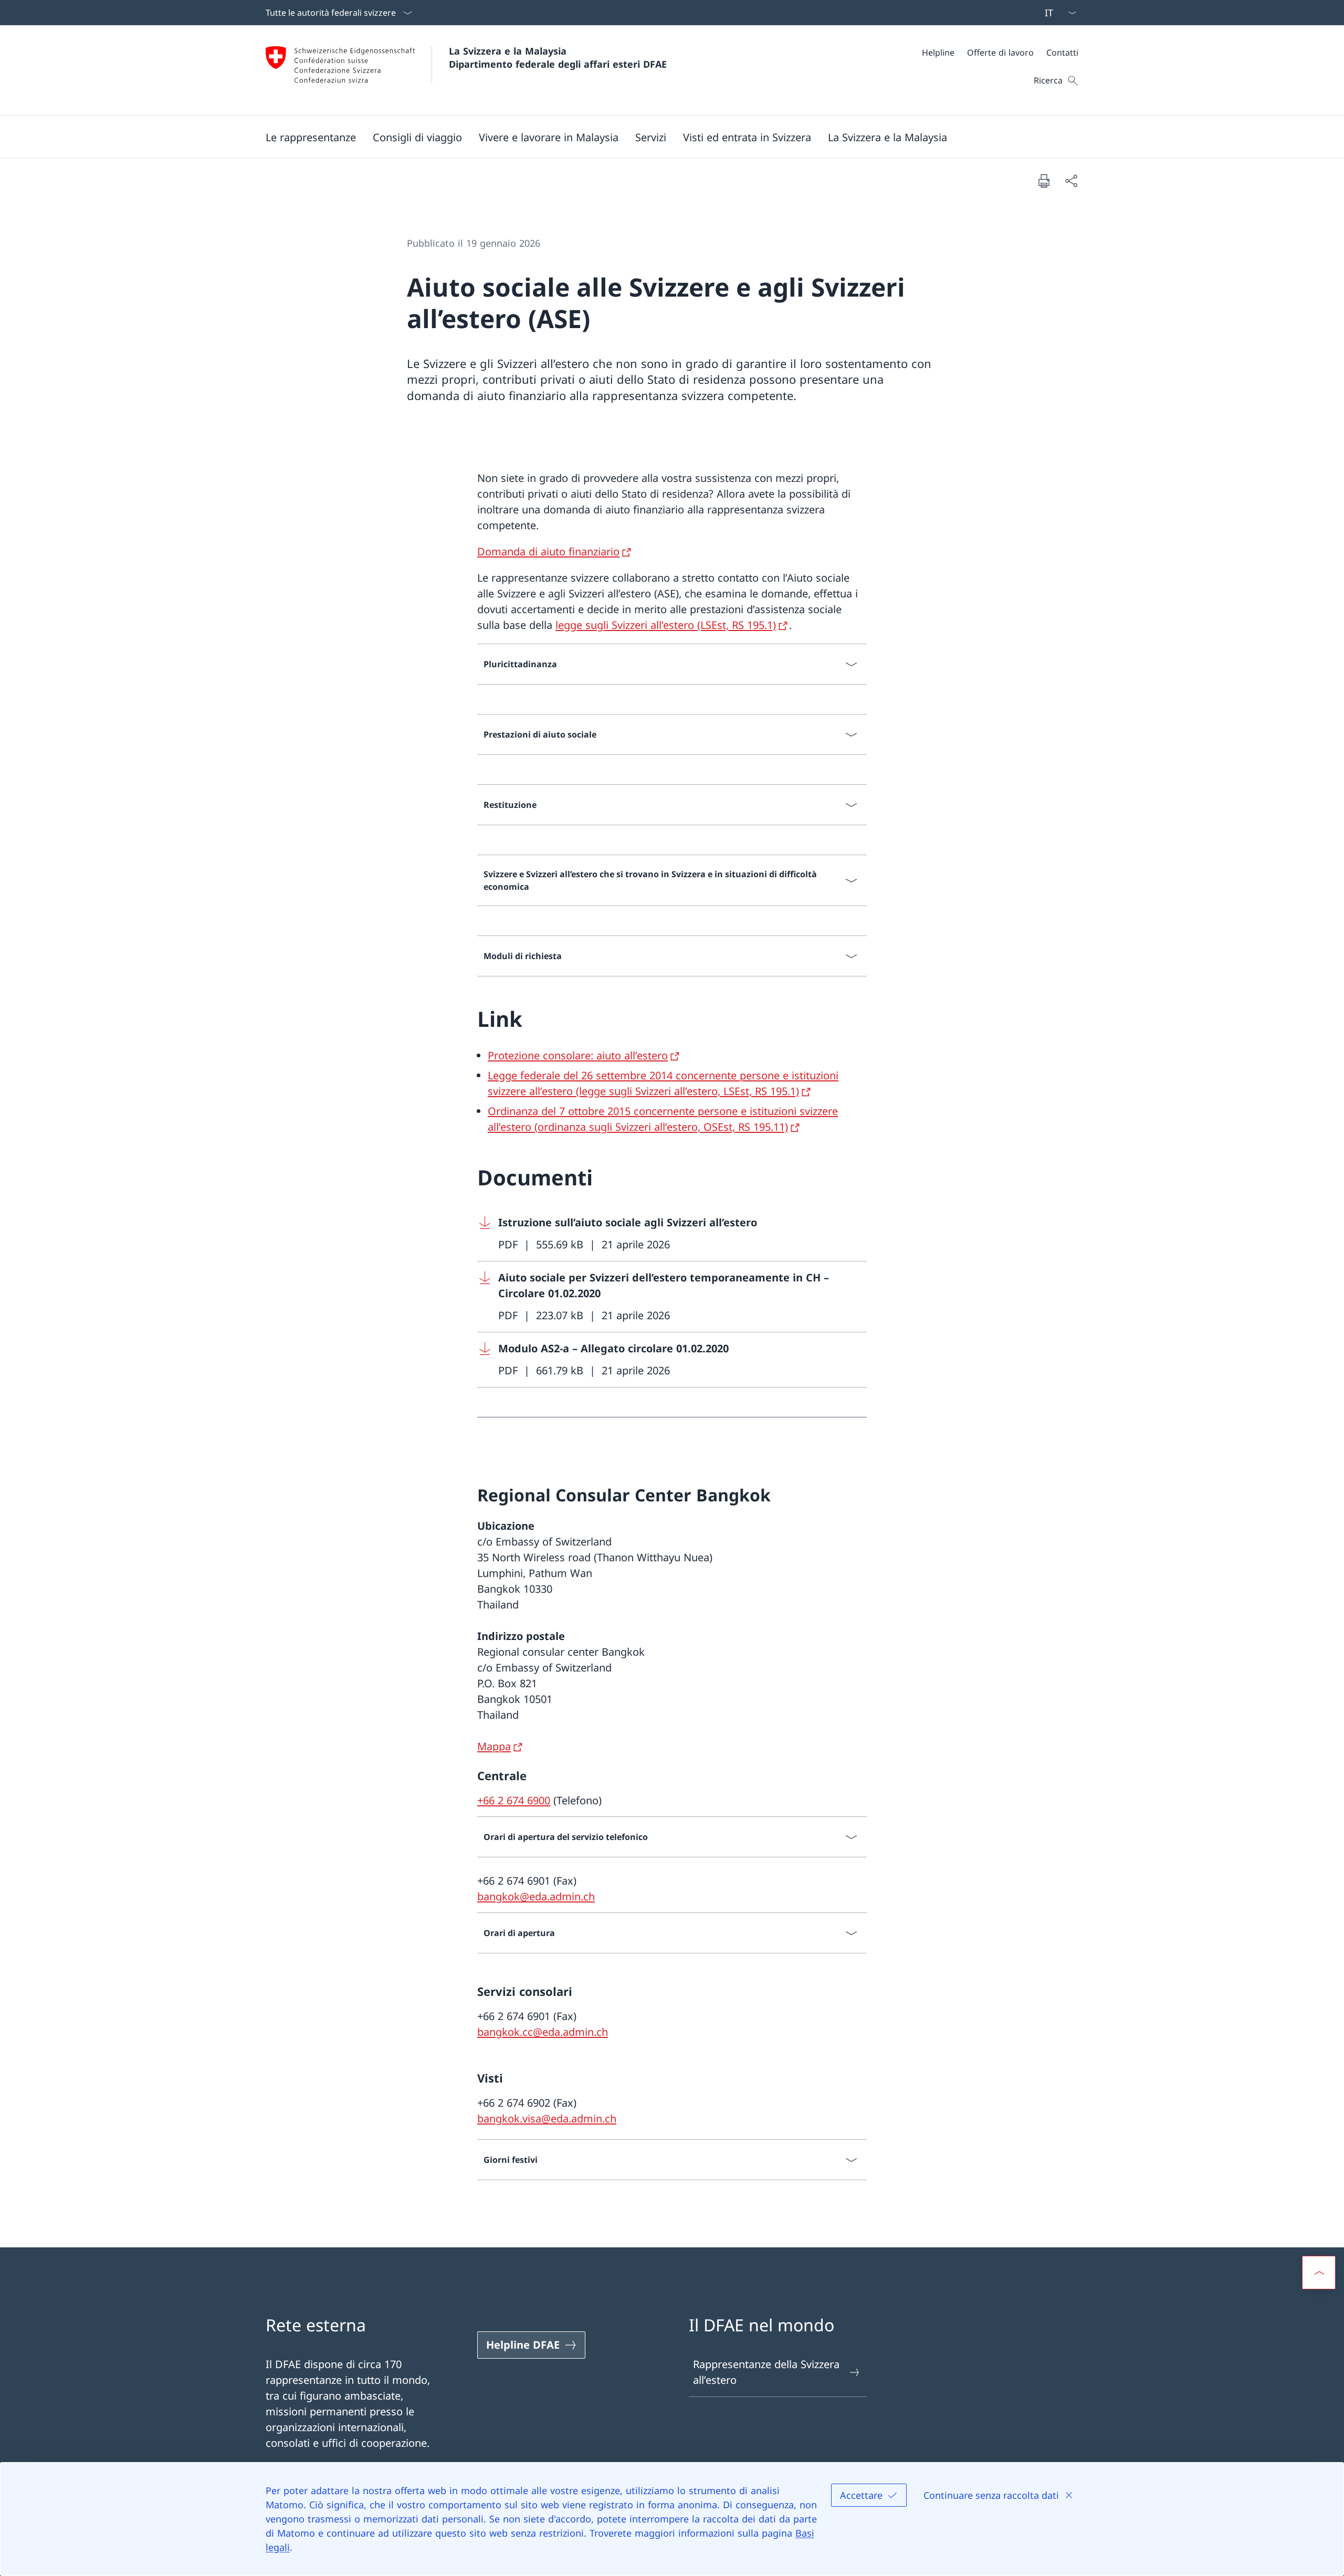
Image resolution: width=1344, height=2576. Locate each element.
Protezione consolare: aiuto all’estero (578, 1055)
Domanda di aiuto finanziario (548, 551)
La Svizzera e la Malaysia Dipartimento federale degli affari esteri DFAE (558, 57)
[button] (311, 137)
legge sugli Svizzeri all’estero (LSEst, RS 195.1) (666, 625)
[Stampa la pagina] (1044, 181)
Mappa (494, 1746)
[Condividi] (1071, 181)
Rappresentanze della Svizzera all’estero (766, 2372)
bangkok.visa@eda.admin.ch (547, 2118)
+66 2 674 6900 (514, 1800)
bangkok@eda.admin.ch (536, 1896)
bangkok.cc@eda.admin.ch (543, 2032)
